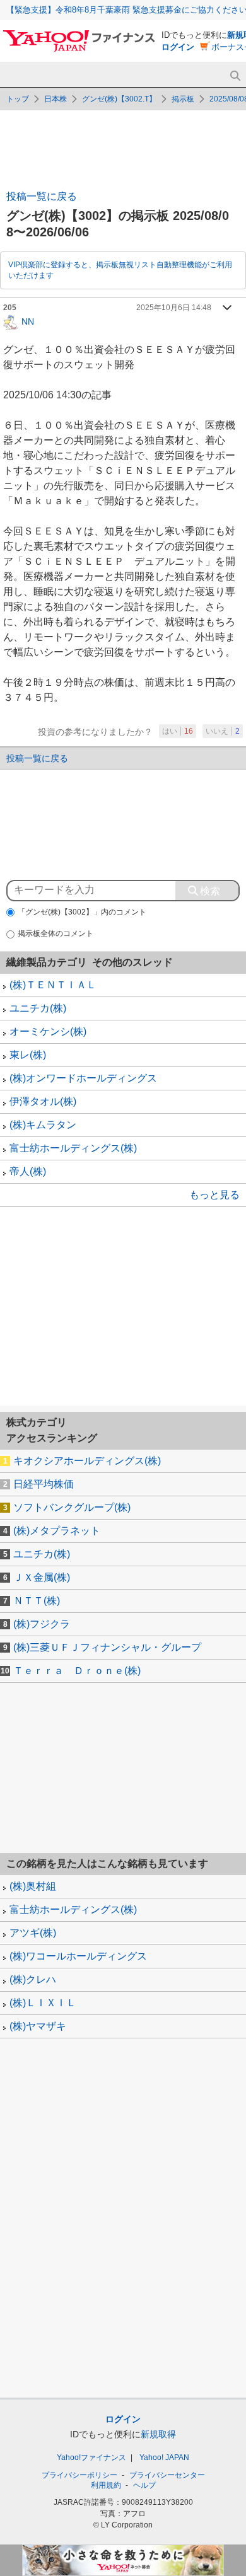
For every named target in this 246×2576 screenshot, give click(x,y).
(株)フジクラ (42, 1624)
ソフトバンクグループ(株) (72, 1507)
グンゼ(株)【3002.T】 (119, 99)
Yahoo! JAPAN (164, 2458)
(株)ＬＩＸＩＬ (43, 2003)
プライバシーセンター (167, 2475)
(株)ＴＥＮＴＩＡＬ (53, 985)
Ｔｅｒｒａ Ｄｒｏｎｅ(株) (77, 1671)
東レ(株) (28, 1055)
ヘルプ (144, 2485)
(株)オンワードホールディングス (83, 1078)
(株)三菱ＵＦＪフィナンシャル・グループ (107, 1647)
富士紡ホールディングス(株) (73, 1148)
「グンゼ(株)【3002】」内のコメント (82, 912)
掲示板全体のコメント (56, 933)
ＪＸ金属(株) (42, 1577)
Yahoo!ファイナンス (91, 2458)
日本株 (56, 99)
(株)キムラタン (43, 1125)
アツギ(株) (33, 1933)
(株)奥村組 (33, 1886)
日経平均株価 (44, 1484)
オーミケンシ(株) (48, 1031)
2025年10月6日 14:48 (174, 308)
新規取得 (158, 2434)
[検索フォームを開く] (235, 76)
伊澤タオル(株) (43, 1101)
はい (178, 731)
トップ (18, 99)
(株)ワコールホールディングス (78, 1956)
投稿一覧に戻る (42, 196)
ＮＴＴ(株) (37, 1601)
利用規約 (106, 2485)
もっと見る (214, 1195)
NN (28, 321)
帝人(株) (28, 1171)
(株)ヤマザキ (38, 2026)
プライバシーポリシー (79, 2475)
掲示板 (183, 99)
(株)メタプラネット (57, 1531)
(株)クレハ (33, 1979)
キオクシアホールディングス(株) (87, 1461)
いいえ (223, 731)
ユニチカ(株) (38, 1008)
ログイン (178, 47)
